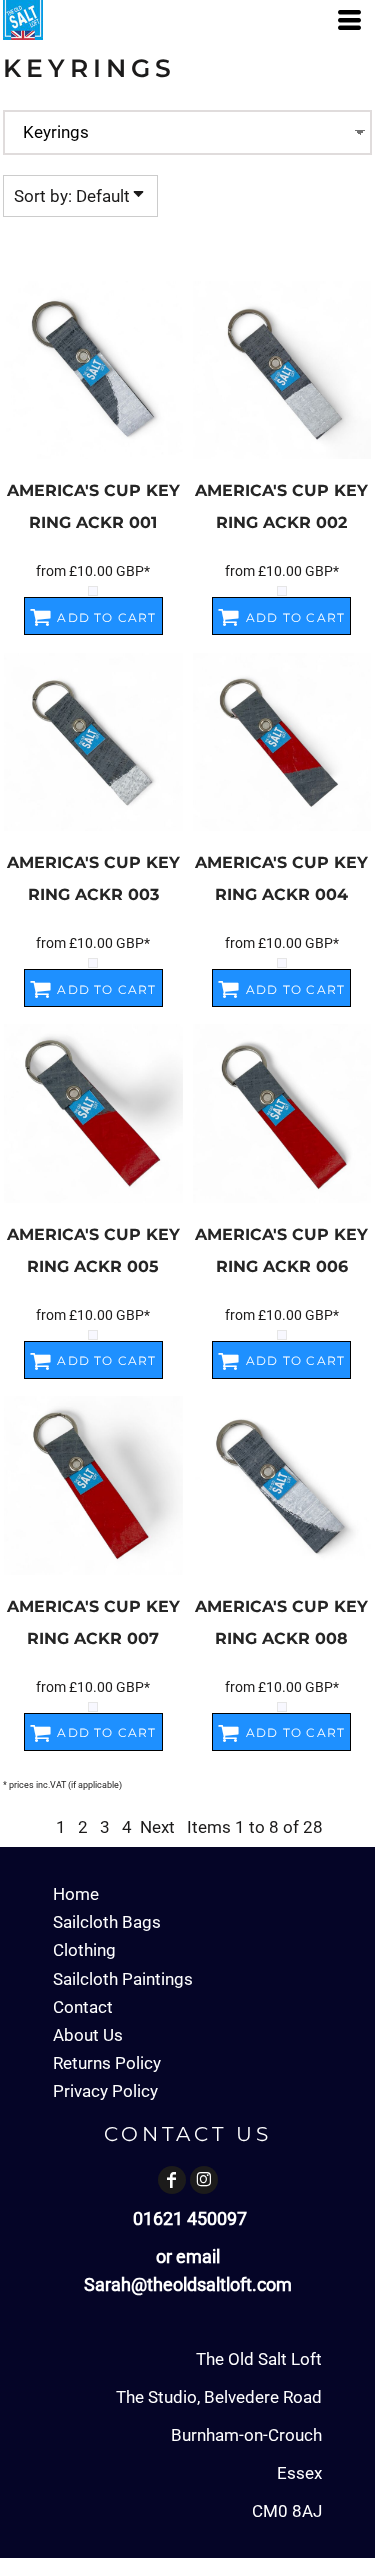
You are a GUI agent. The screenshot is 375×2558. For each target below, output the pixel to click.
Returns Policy (107, 2063)
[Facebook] (172, 2180)
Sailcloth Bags (107, 1922)
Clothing (84, 1950)
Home (76, 1894)
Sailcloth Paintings (123, 1979)
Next (157, 1827)
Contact (83, 2007)
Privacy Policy (105, 2091)
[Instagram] (204, 2180)
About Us (88, 2035)
